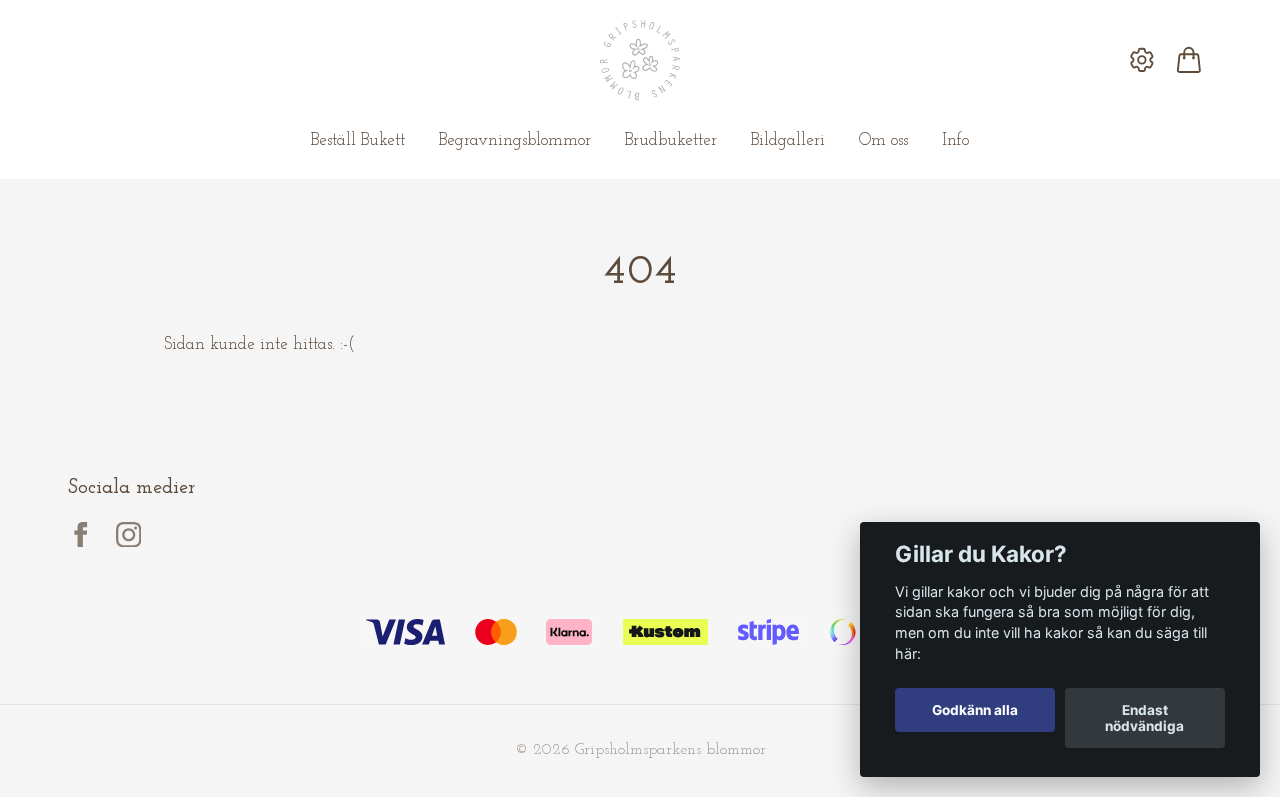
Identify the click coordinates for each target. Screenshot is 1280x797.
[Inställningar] (1142, 60)
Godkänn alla (975, 710)
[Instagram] (129, 535)
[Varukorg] (1188, 60)
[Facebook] (81, 535)
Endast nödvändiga (1144, 718)
